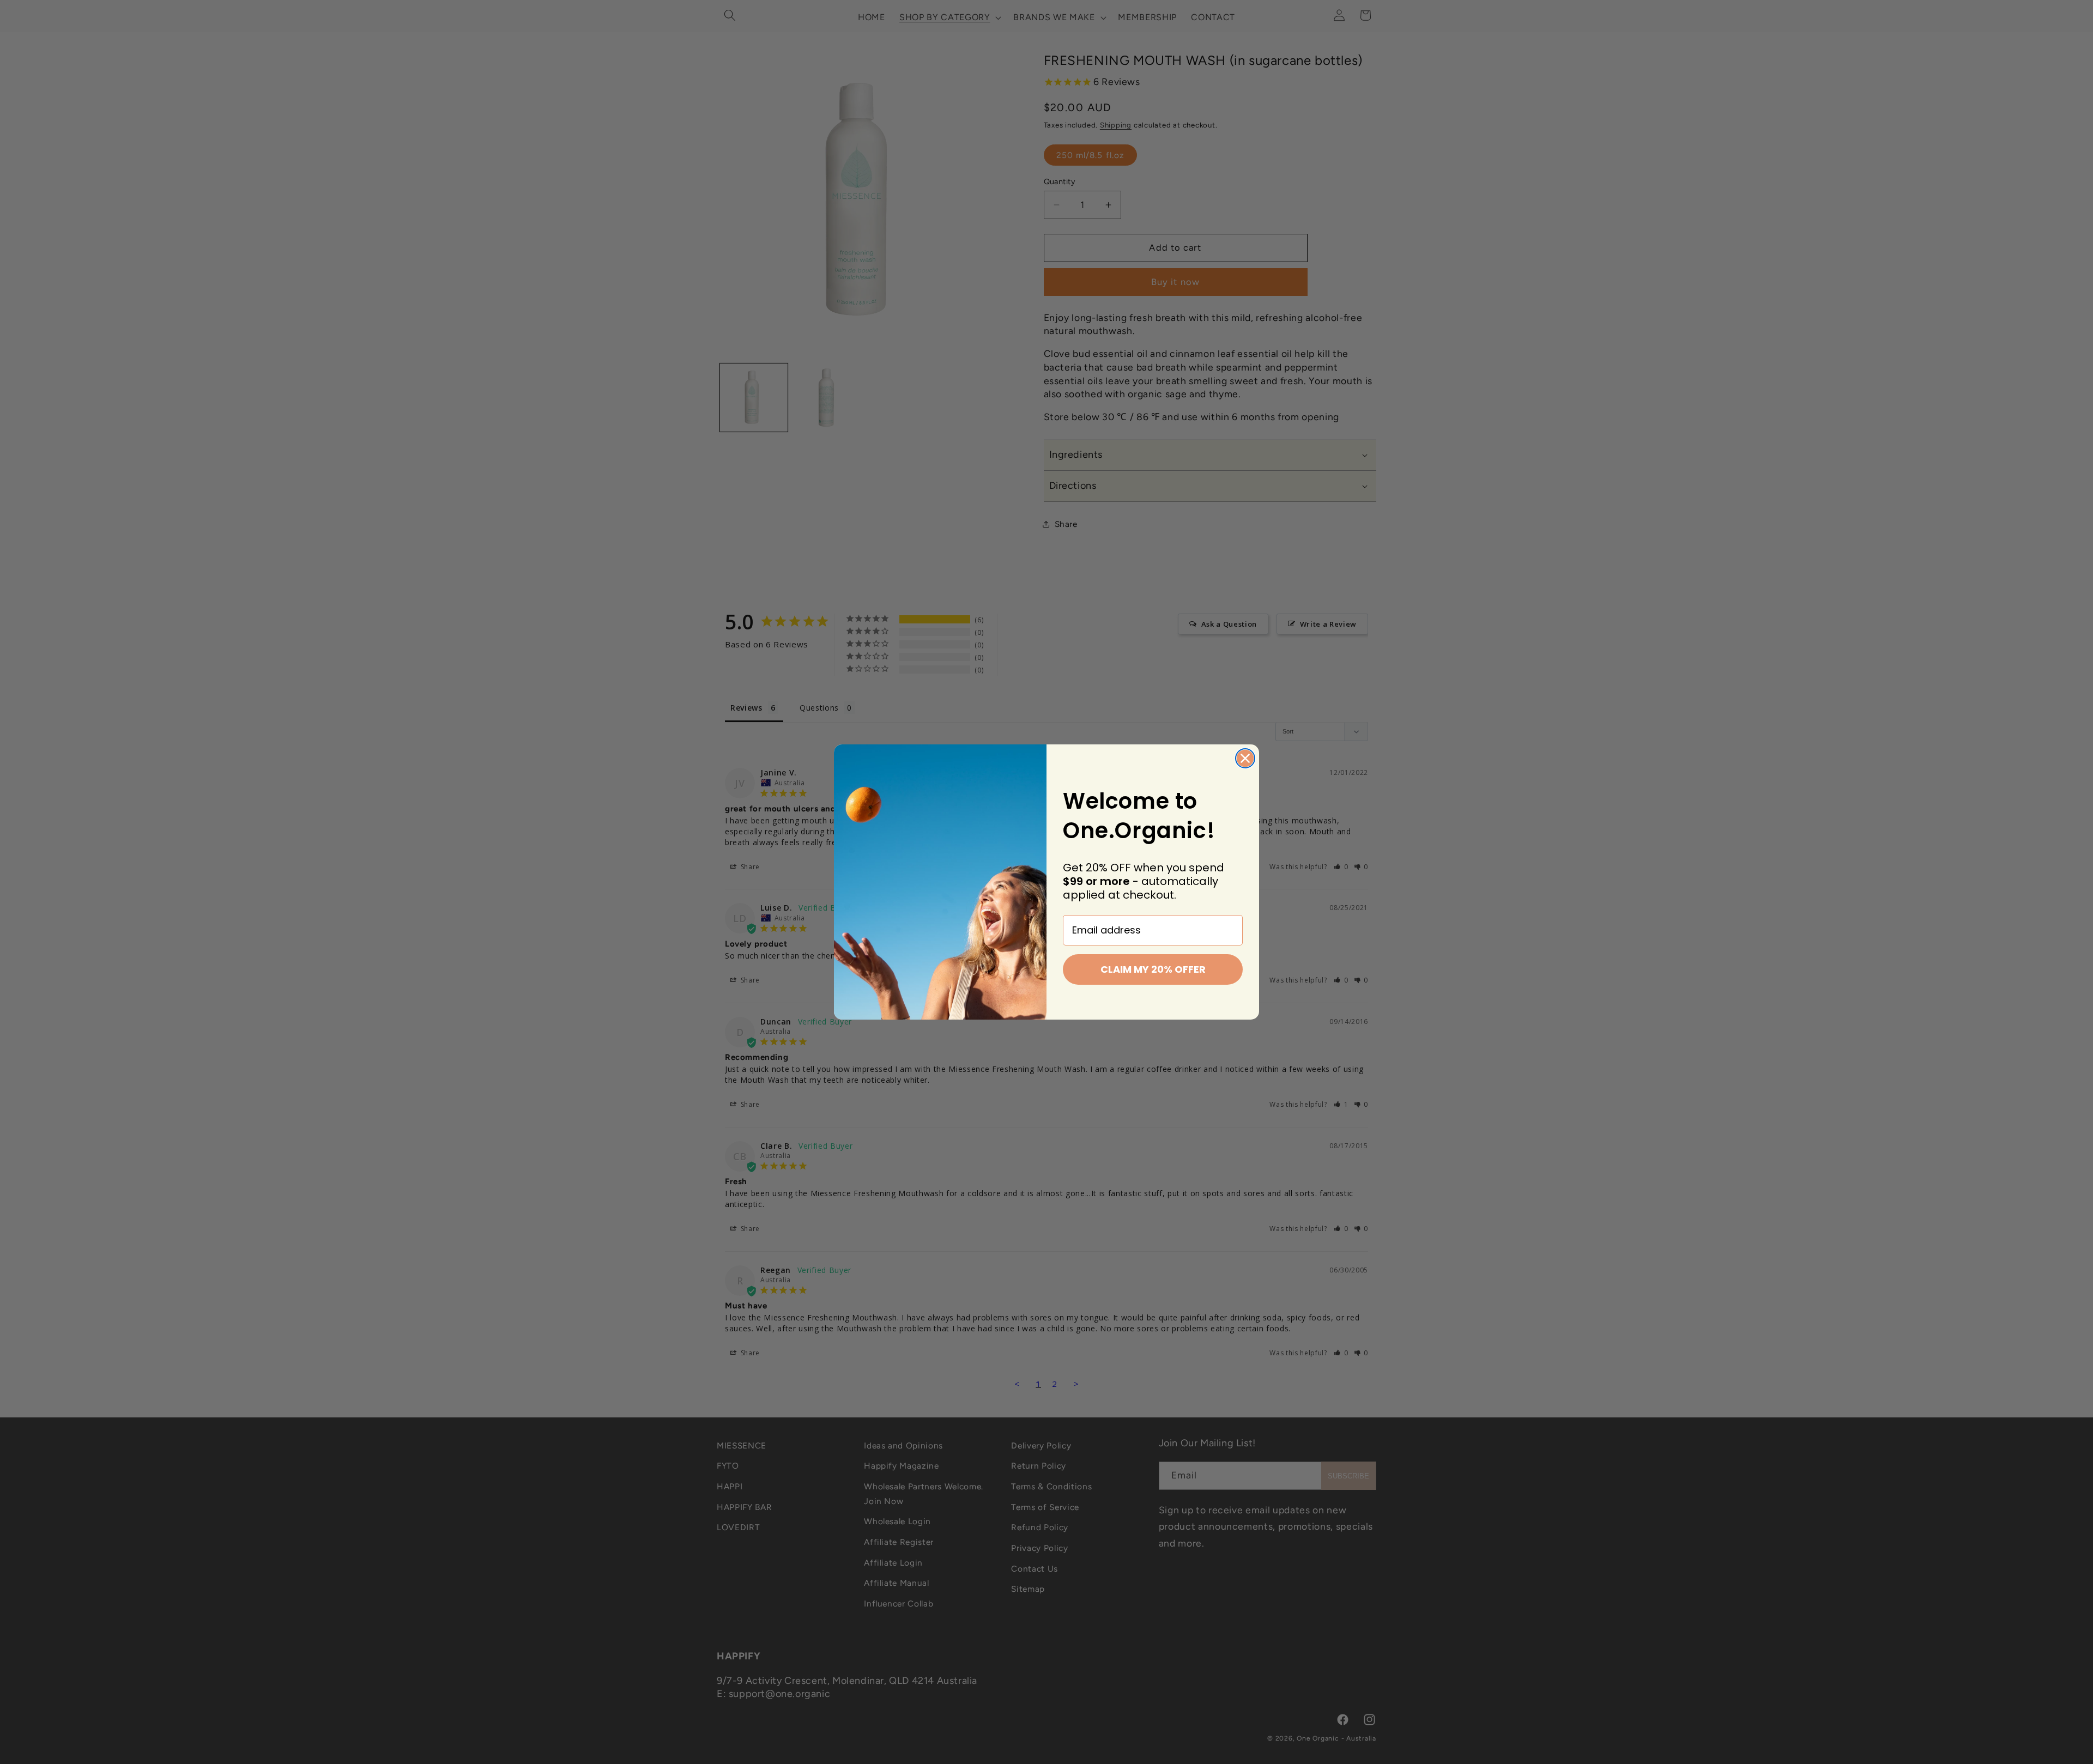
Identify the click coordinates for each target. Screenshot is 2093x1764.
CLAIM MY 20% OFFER (1153, 969)
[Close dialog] (1245, 758)
